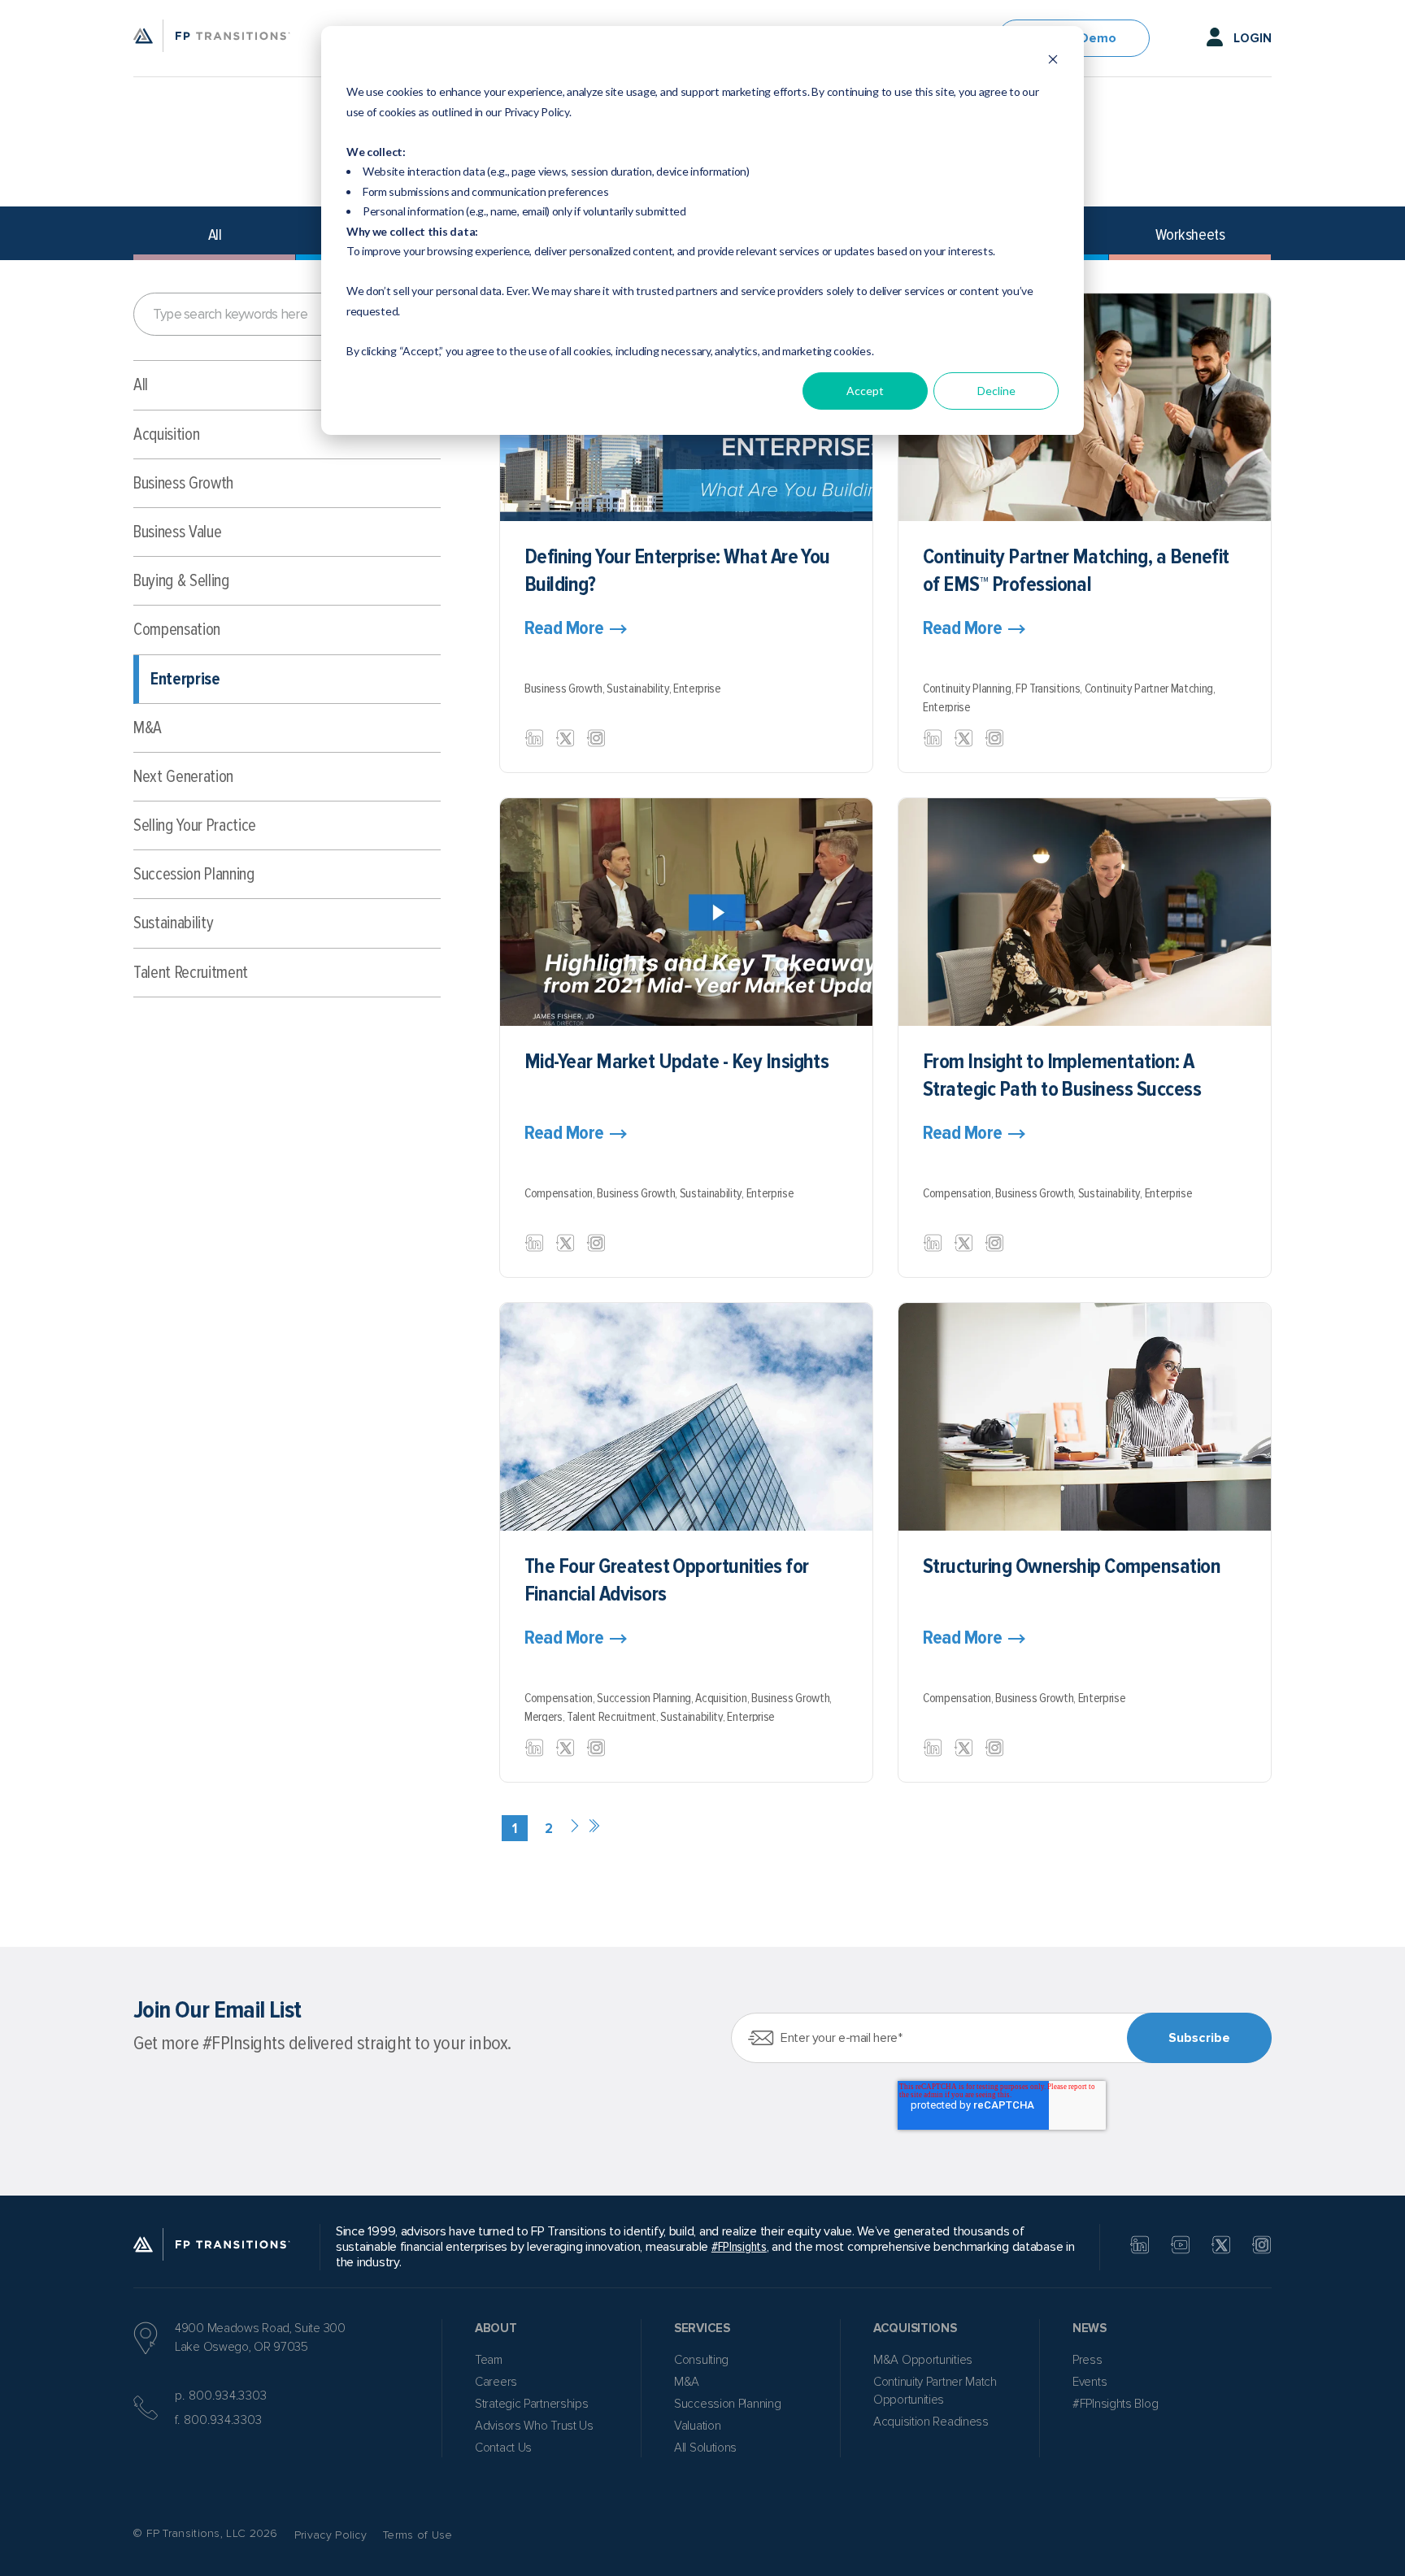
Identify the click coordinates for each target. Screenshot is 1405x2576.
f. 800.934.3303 (219, 2420)
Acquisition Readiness (931, 2422)
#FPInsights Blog (1115, 2404)
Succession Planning (194, 874)
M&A (148, 728)
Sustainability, (640, 689)
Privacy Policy (331, 2535)
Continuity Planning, (969, 689)
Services (702, 2328)
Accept (865, 391)
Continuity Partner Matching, (1150, 689)
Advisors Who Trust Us (534, 2426)
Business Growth (183, 483)
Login (1253, 38)
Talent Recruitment (191, 973)
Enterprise (185, 679)
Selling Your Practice (195, 825)
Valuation (697, 2426)
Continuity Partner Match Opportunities (935, 2391)
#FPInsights (739, 2247)
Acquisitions (915, 2328)
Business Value (177, 532)
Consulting (701, 2360)
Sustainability (173, 923)
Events (1090, 2382)
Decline (996, 391)
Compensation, (561, 1193)
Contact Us (503, 2448)
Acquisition (166, 434)
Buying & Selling (181, 581)
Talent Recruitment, (613, 1717)
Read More (564, 628)
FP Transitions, (1050, 689)
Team (489, 2360)
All (215, 235)
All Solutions (705, 2448)
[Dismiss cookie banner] (1053, 61)
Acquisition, (723, 1698)
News (1090, 2328)
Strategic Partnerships (531, 2404)
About (496, 2328)
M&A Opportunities (923, 2360)
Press (1087, 2360)
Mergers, (546, 1717)
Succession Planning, (646, 1698)
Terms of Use (418, 2535)
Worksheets (1190, 235)
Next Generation (183, 777)
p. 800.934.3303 (221, 2396)
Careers (496, 2382)
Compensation (177, 630)
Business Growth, (565, 689)
